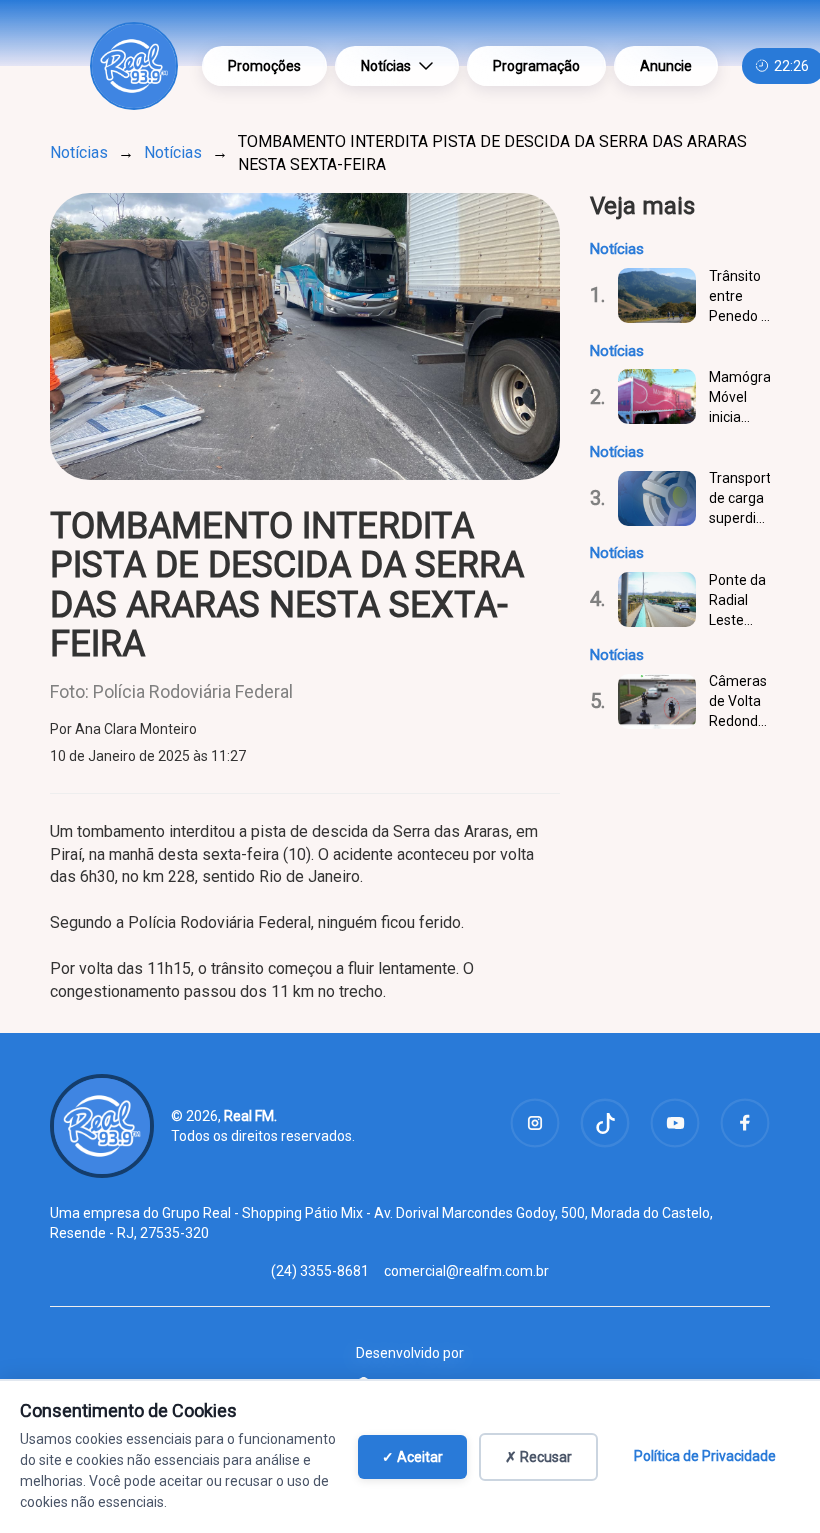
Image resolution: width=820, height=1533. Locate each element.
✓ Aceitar (412, 1457)
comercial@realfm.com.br (466, 1271)
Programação (536, 66)
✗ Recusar (538, 1457)
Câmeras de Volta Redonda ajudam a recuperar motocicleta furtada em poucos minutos (739, 702)
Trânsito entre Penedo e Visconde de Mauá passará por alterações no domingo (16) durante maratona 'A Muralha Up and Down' (739, 297)
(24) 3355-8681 (320, 1271)
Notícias (386, 66)
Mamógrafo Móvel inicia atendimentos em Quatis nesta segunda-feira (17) (739, 398)
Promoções (264, 66)
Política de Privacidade (705, 1456)
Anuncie (666, 66)
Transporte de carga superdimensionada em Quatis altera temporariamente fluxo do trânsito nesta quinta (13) (739, 499)
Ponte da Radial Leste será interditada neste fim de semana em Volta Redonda (739, 601)
